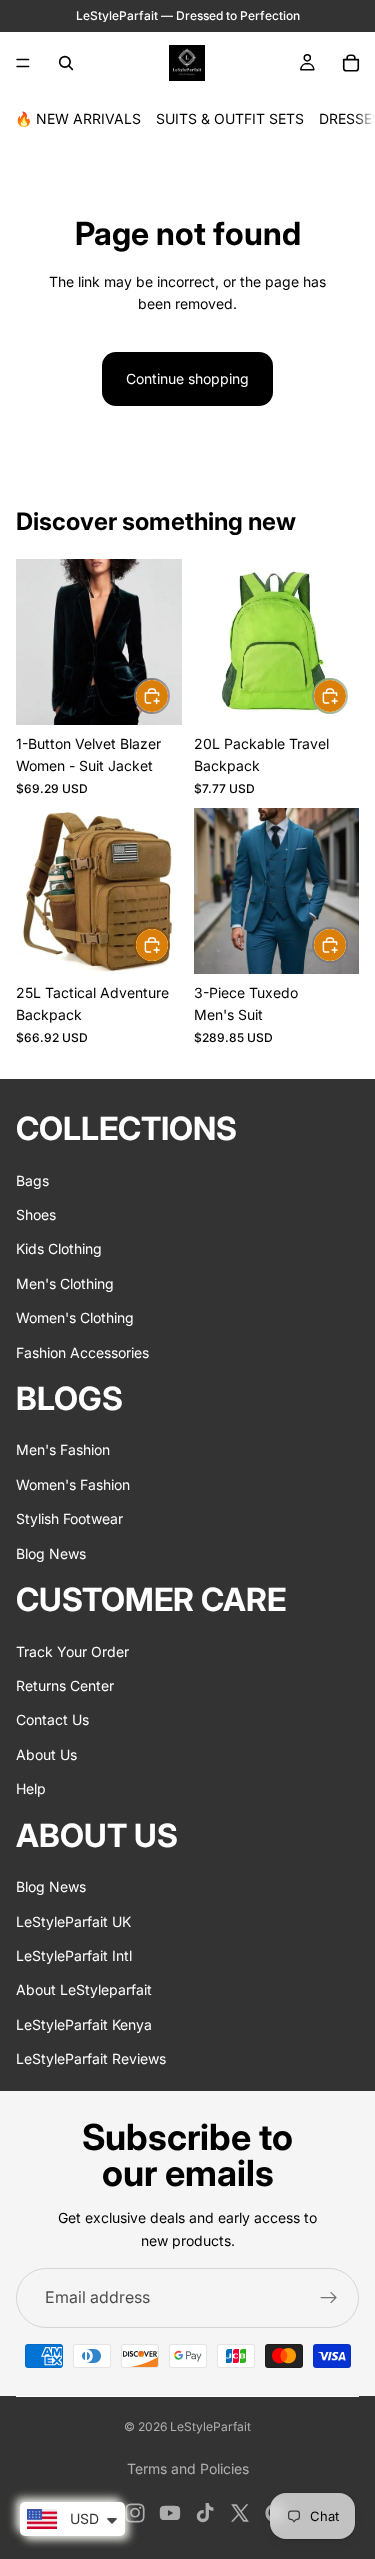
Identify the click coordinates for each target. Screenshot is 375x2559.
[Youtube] (170, 2513)
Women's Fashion (73, 1484)
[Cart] (351, 63)
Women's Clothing (75, 1317)
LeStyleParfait (210, 2426)
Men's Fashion (63, 1449)
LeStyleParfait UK (73, 1920)
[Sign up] (329, 2298)
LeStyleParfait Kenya (84, 2024)
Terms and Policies (188, 2468)
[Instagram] (135, 2513)
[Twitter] (240, 2513)
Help (31, 1788)
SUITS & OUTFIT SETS (230, 118)
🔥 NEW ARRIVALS (78, 118)
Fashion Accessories (82, 1352)
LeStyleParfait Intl (74, 1955)
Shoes (36, 1214)
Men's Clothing (65, 1283)
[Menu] (23, 63)
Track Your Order (72, 1651)
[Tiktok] (205, 2513)
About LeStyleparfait (84, 1989)
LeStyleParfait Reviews (91, 2058)
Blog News (51, 1553)
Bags (32, 1180)
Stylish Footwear (69, 1518)
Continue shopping (187, 378)
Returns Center (65, 1685)
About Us (46, 1754)
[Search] (66, 63)
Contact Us (52, 1719)
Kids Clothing (59, 1248)
